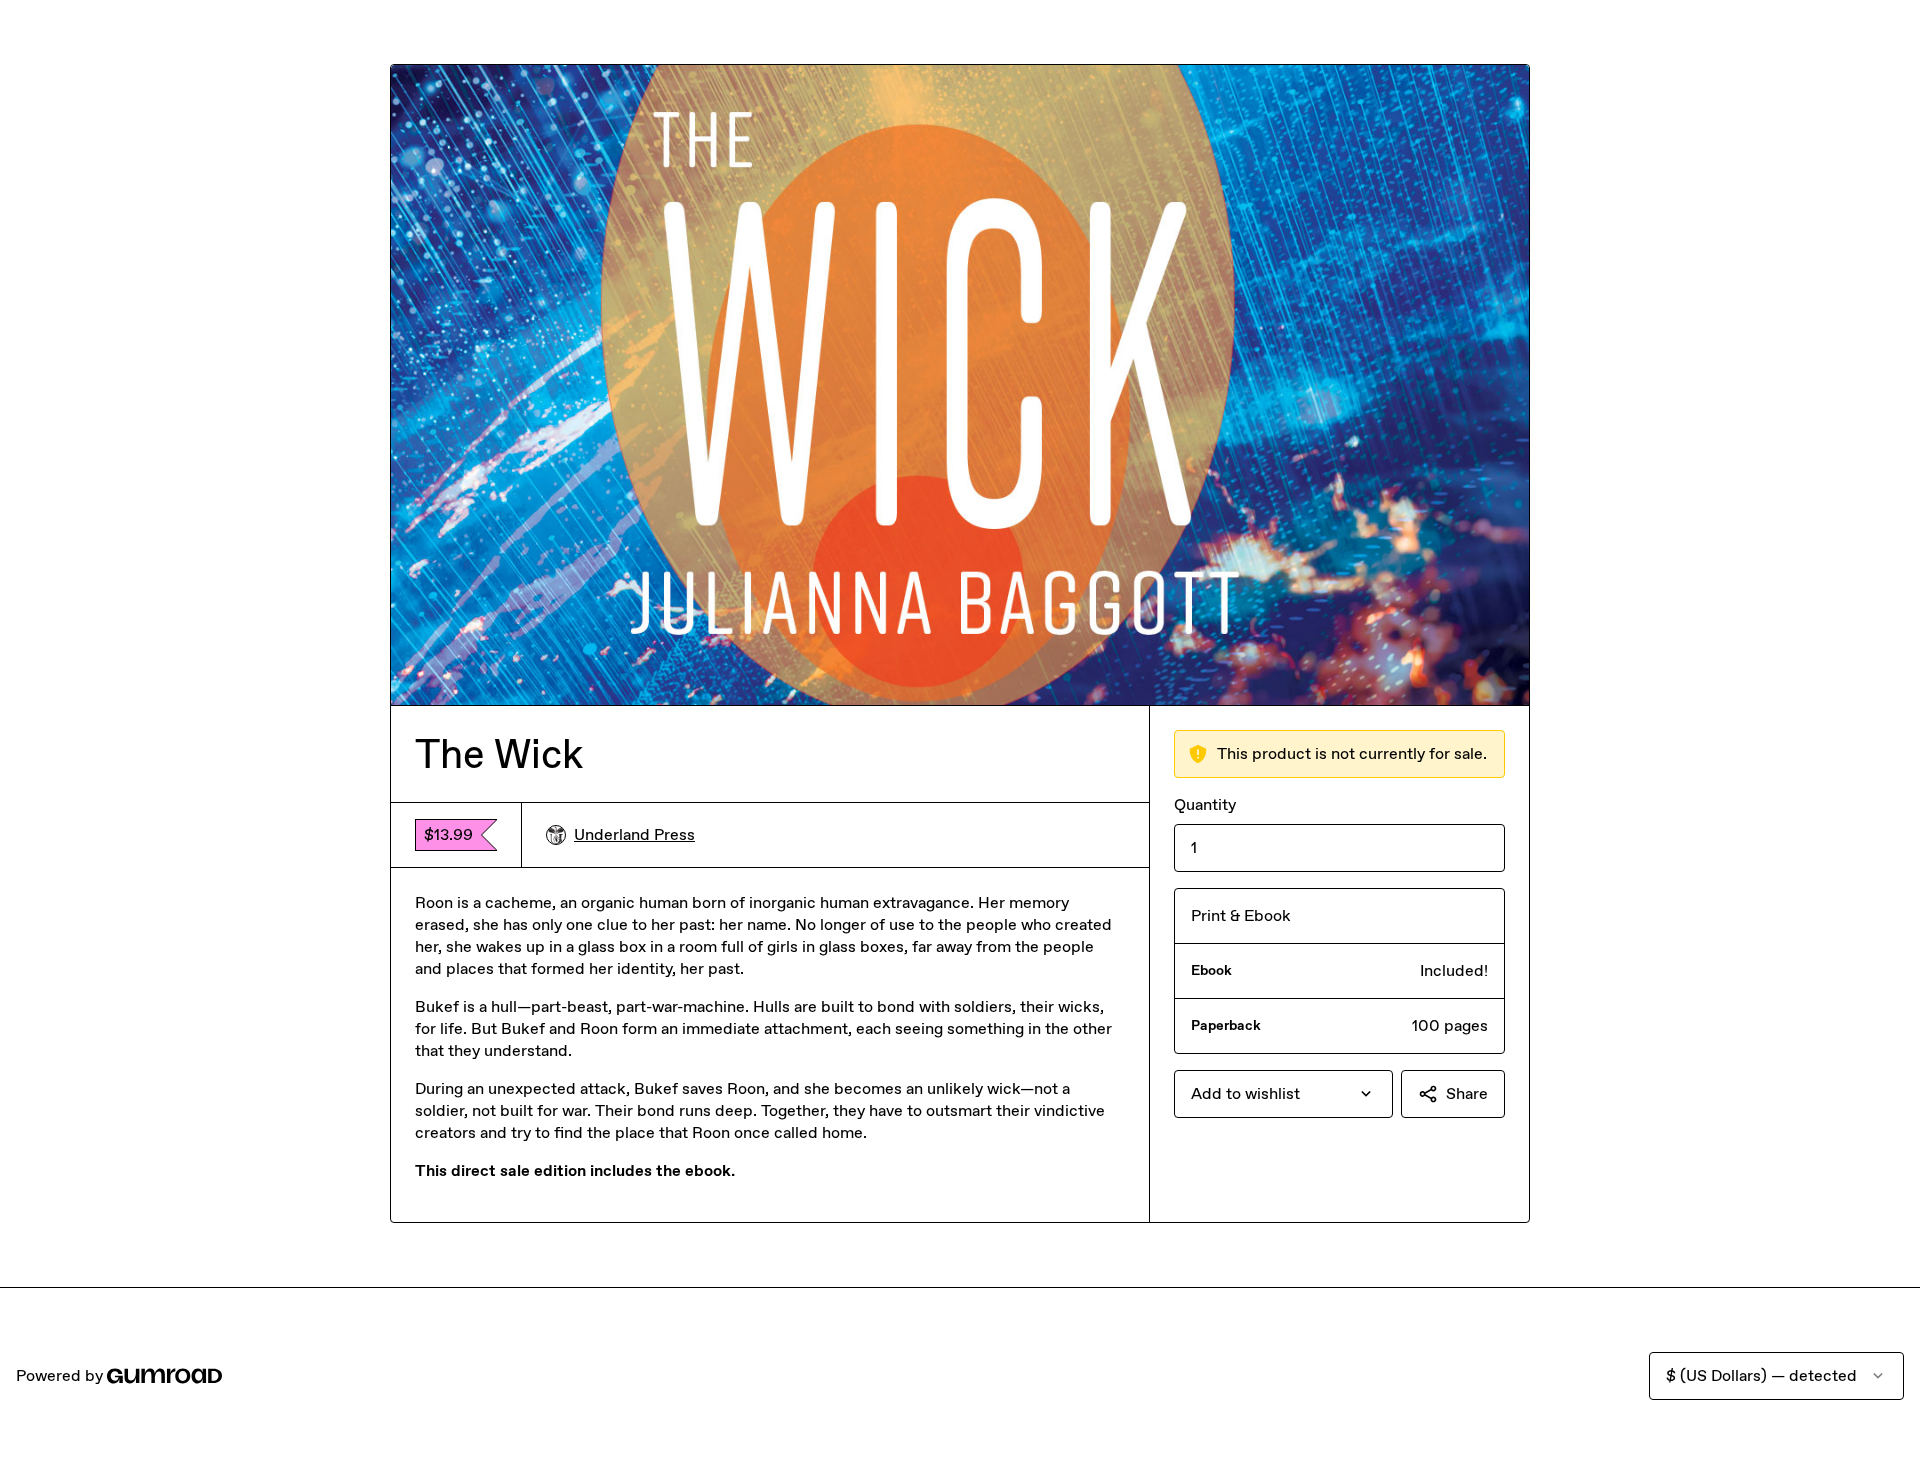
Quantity (1205, 804)
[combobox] (1283, 1094)
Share (1467, 1093)
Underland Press (634, 834)
